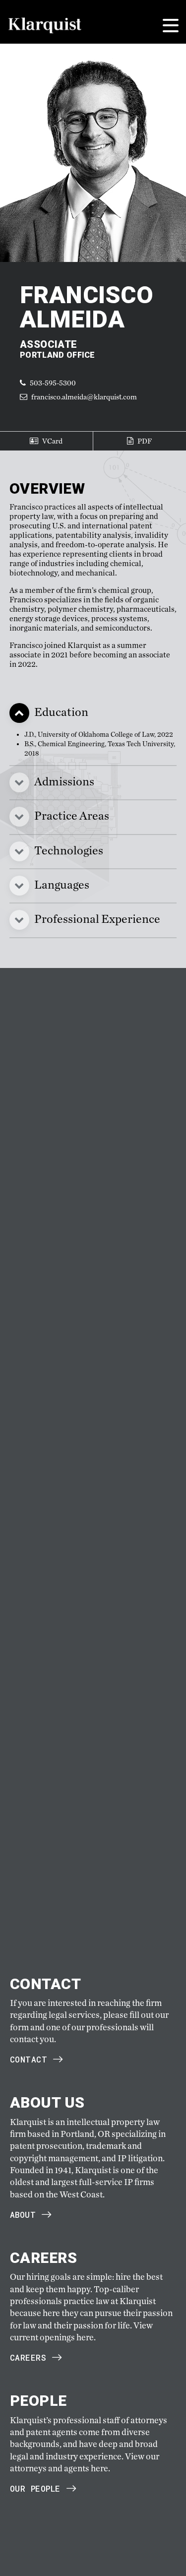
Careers (28, 2357)
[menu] (171, 26)
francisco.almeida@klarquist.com (84, 397)
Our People (35, 2488)
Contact (29, 2059)
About (23, 2215)
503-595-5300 (52, 383)
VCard (52, 441)
